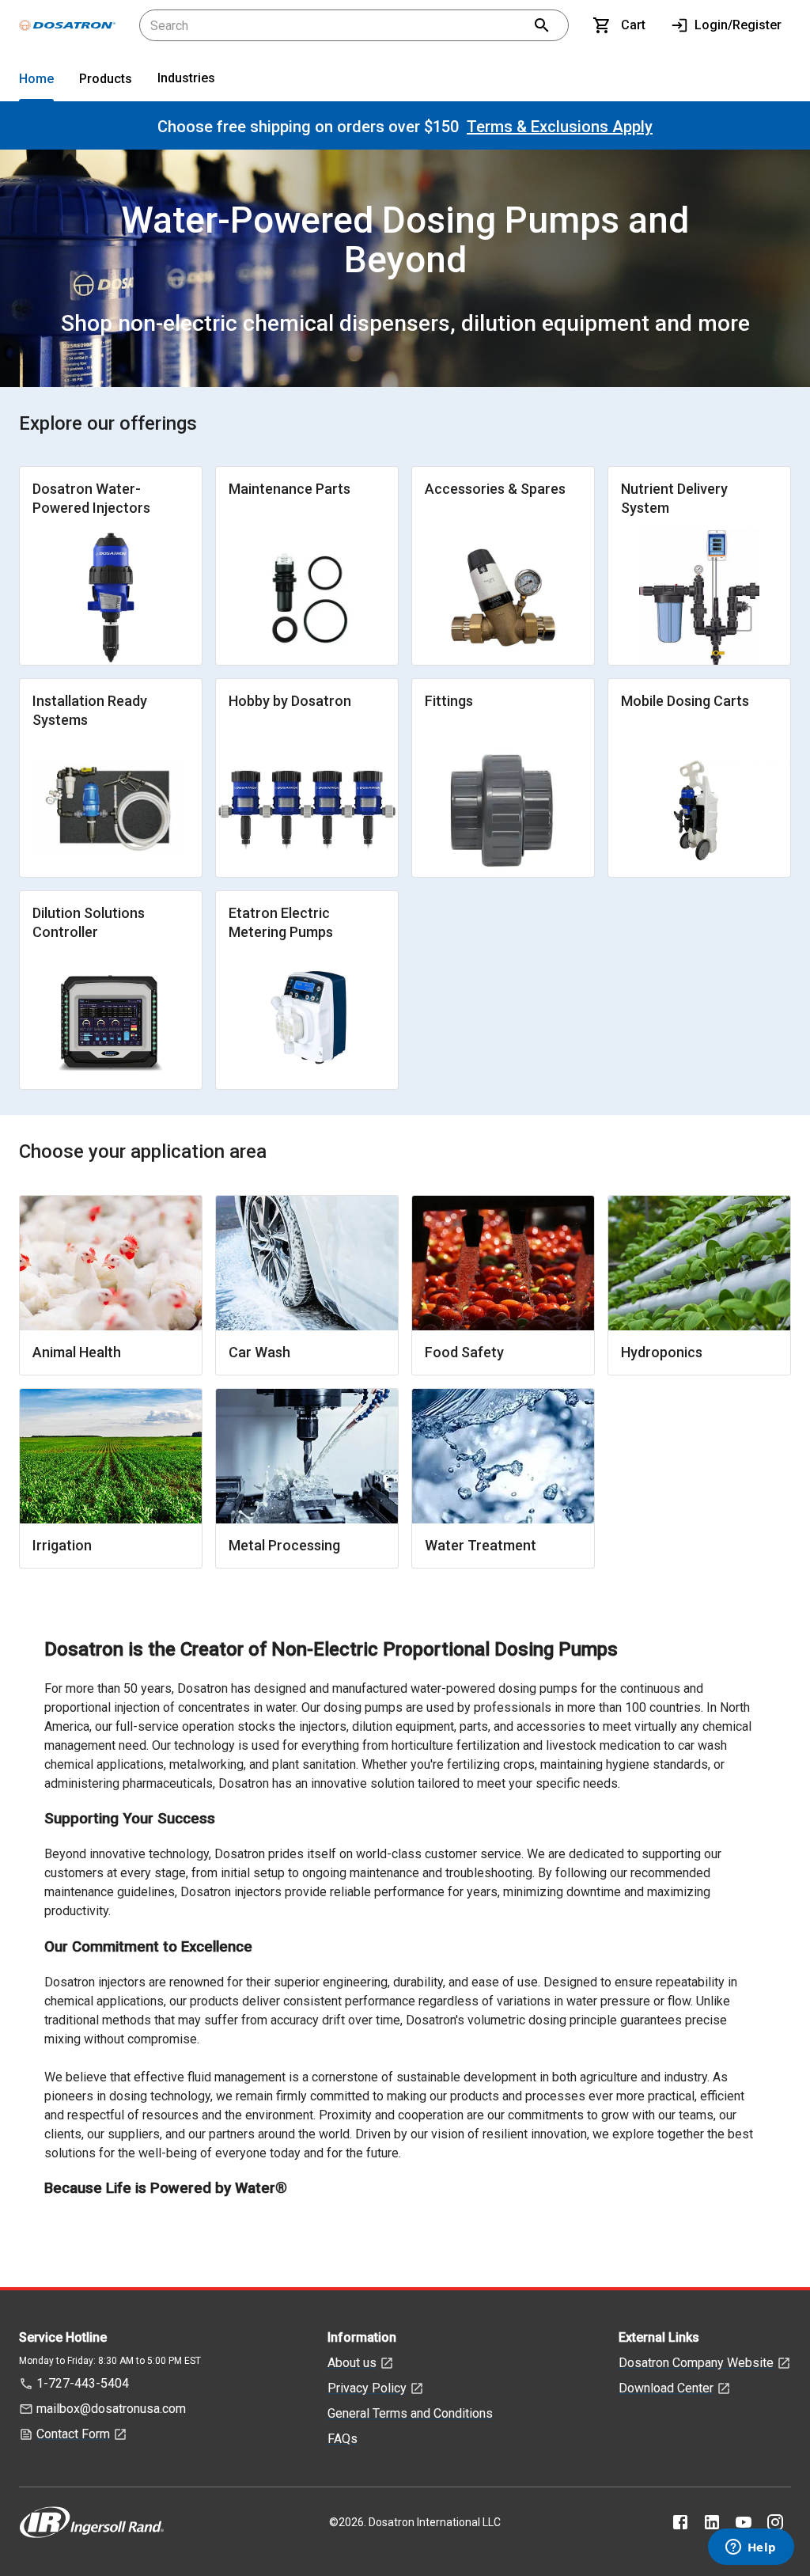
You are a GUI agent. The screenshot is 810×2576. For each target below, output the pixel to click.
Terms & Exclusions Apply (560, 127)
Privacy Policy (367, 2388)
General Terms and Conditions (410, 2413)
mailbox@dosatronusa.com (111, 2409)
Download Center (666, 2388)
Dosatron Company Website (696, 2363)
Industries (186, 78)
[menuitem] (36, 82)
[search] (542, 25)
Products (106, 79)
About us (352, 2363)
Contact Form (73, 2434)
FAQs (343, 2439)
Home (36, 79)
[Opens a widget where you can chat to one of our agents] (751, 2548)
